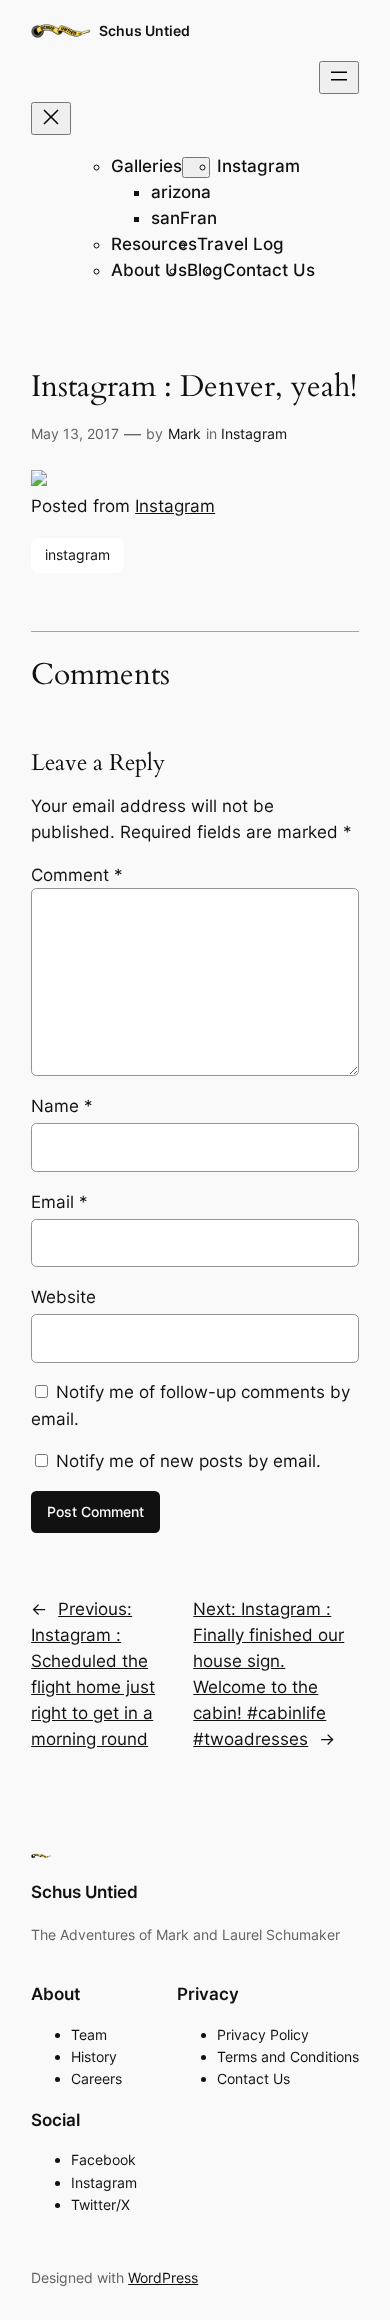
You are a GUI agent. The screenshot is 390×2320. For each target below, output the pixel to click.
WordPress (163, 2277)
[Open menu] (339, 77)
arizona (181, 192)
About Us (149, 270)
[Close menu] (51, 118)
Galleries (146, 166)
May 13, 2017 (75, 433)
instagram (77, 554)
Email (59, 1202)
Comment (77, 875)
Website (63, 1297)
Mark (184, 433)
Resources (154, 244)
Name (62, 1106)
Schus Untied (144, 30)
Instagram (258, 166)
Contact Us (269, 270)
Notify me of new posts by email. (188, 1461)
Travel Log (240, 244)
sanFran (184, 218)
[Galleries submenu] (196, 167)
